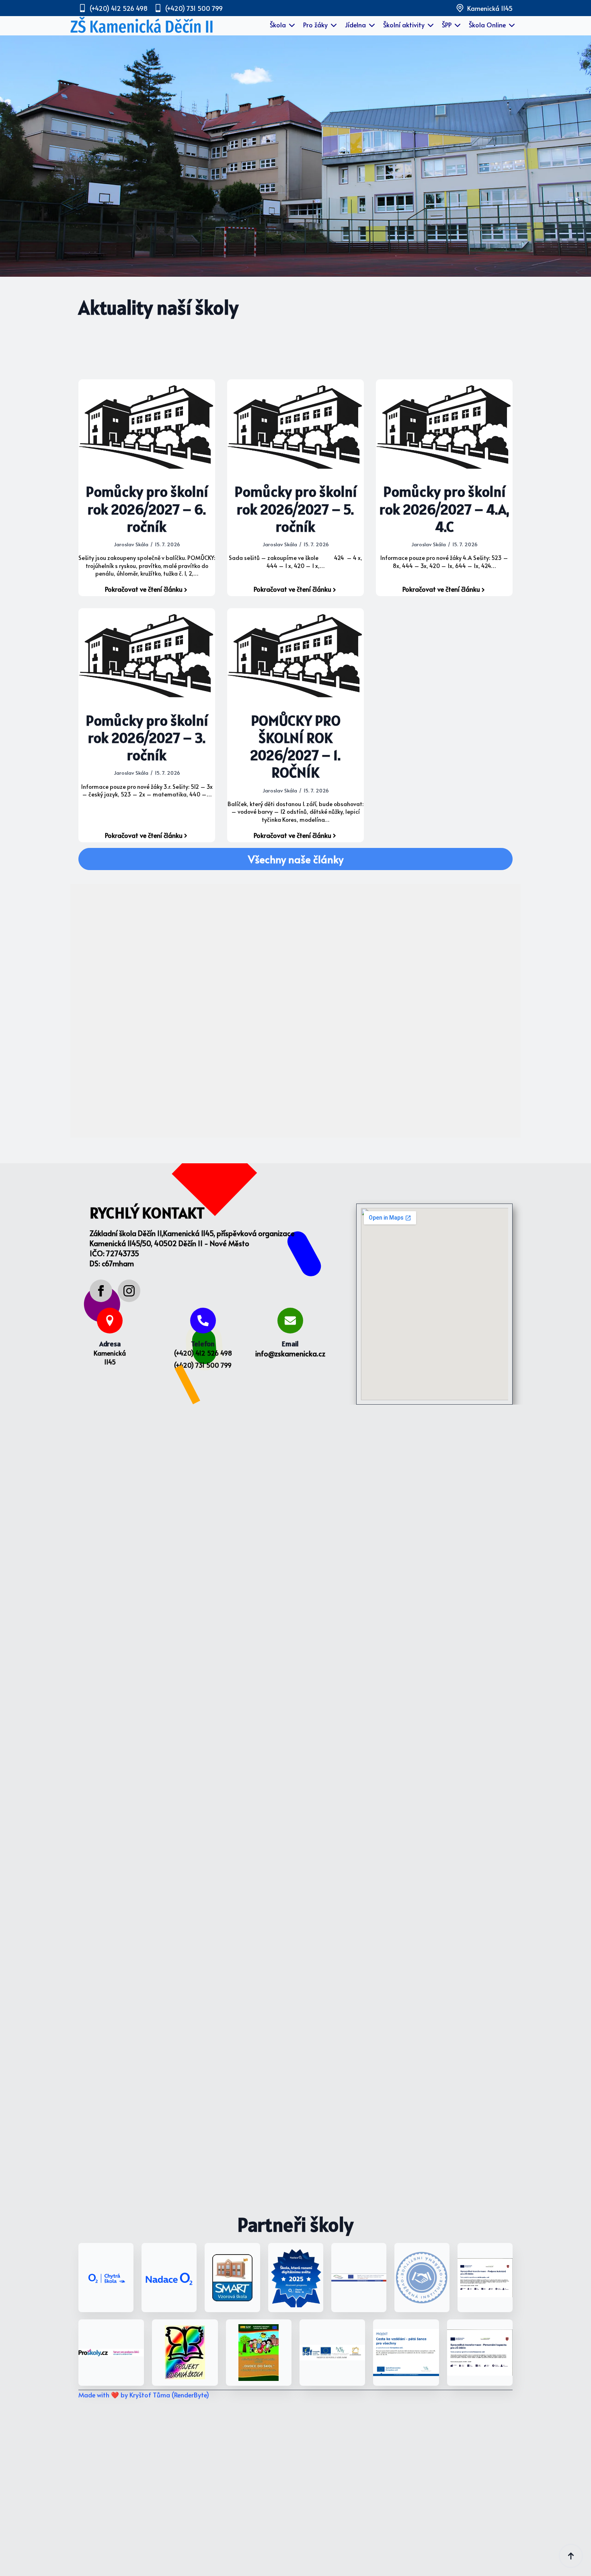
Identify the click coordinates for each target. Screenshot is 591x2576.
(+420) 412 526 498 (203, 1353)
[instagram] (129, 1291)
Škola (278, 25)
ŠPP (447, 25)
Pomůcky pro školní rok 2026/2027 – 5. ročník (295, 509)
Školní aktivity (404, 25)
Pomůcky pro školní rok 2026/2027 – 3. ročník (147, 738)
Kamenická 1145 (110, 1357)
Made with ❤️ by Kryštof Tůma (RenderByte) (144, 2395)
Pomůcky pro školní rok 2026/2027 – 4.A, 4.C (444, 509)
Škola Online (487, 25)
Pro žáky (315, 25)
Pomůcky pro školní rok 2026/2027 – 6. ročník (147, 509)
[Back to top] (571, 2556)
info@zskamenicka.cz (290, 1353)
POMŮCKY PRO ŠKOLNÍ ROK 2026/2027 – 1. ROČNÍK (295, 747)
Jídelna (355, 25)
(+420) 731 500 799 (203, 1365)
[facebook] (101, 1291)
